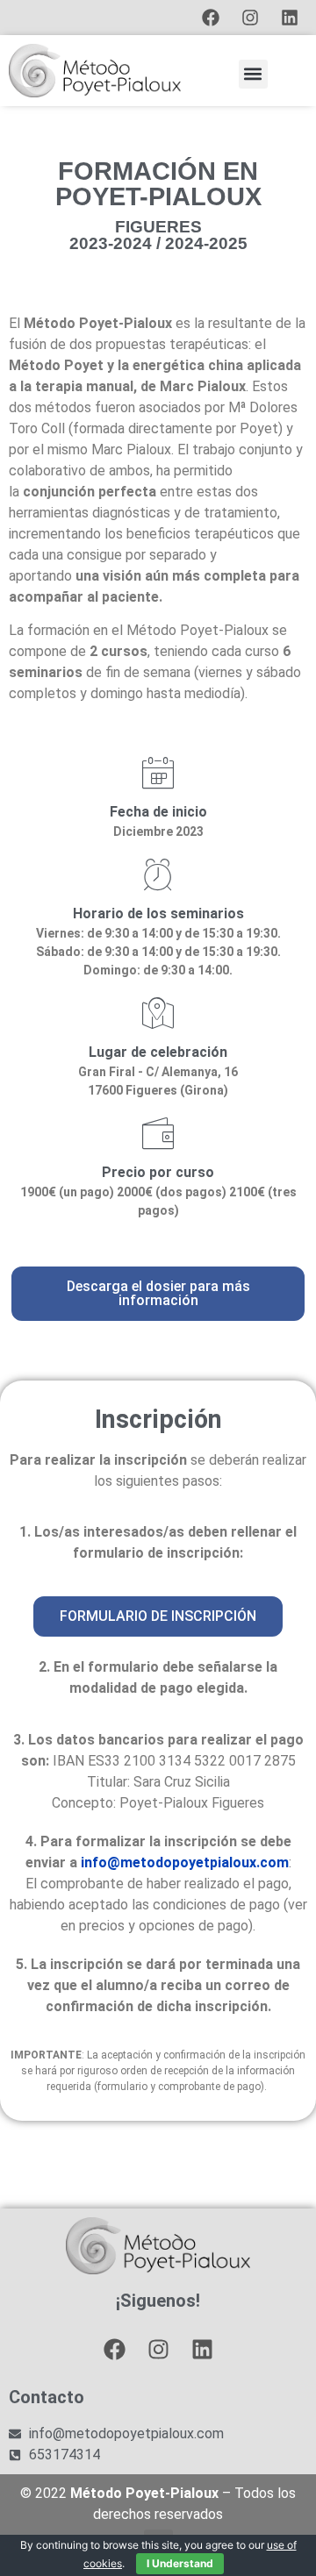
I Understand (180, 2563)
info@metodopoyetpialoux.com (185, 1862)
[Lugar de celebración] (158, 1013)
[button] (253, 74)
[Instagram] (250, 18)
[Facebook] (211, 18)
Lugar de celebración (158, 1052)
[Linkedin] (290, 18)
